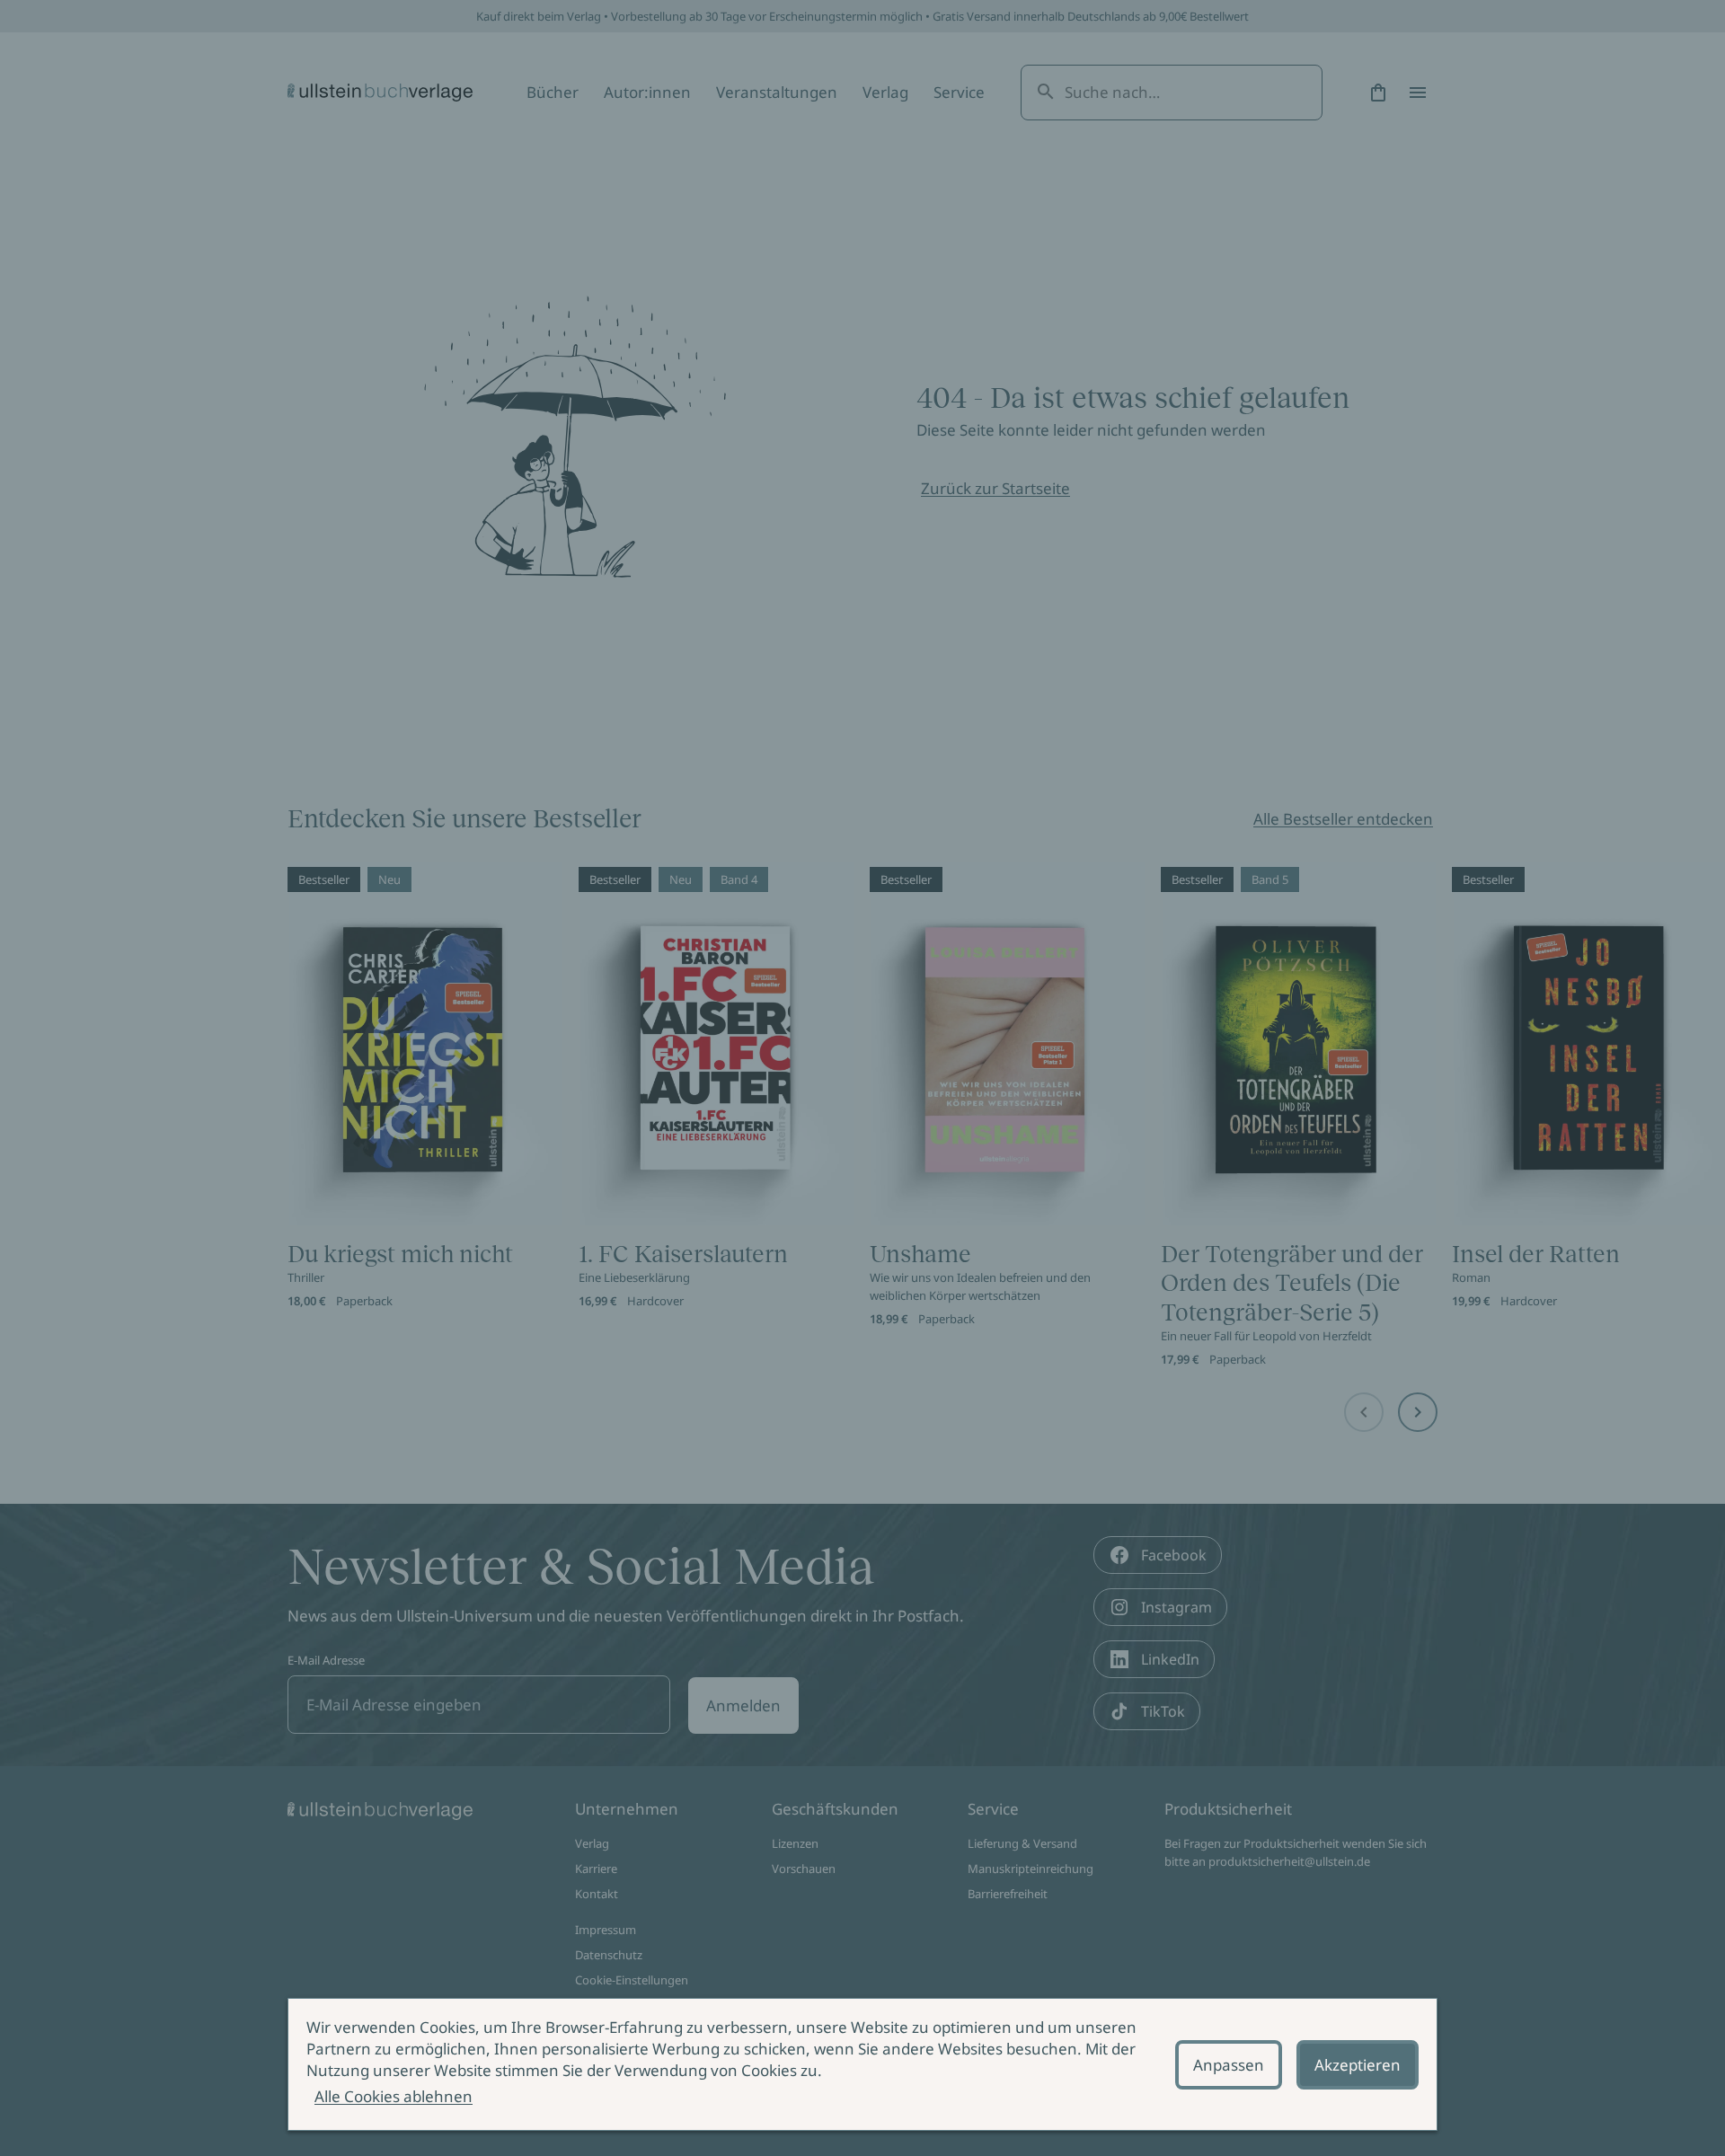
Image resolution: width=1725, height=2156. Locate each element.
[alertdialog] (862, 2064)
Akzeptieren (1358, 2065)
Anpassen (1229, 2065)
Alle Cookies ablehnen (394, 2096)
